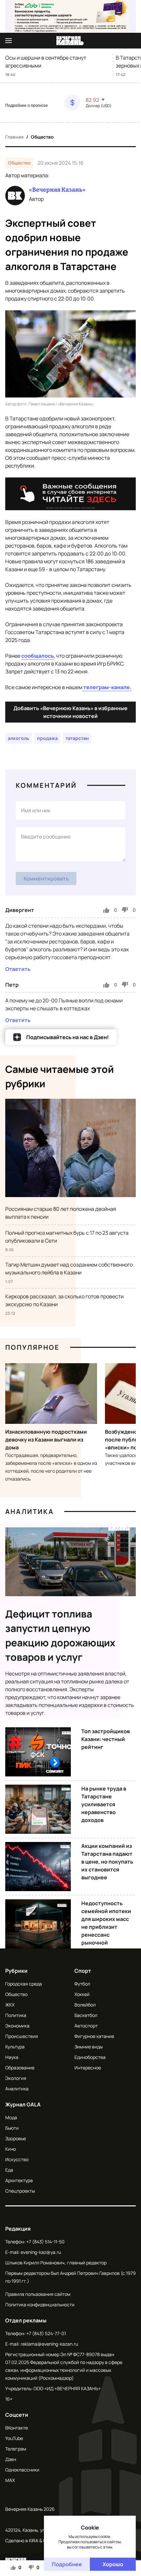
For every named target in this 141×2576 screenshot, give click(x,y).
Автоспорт (86, 2026)
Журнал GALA (23, 2104)
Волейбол (85, 2005)
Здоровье (16, 2138)
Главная (14, 137)
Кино (10, 2149)
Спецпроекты (20, 2191)
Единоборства (90, 2057)
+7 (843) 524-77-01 (46, 2333)
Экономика (17, 2026)
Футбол (82, 1984)
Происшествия (22, 2036)
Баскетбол (86, 2015)
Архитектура (19, 2180)
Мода (11, 2117)
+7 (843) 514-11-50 (45, 2242)
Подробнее (67, 2564)
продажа (47, 738)
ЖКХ (10, 2005)
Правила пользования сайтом (38, 2294)
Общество (42, 137)
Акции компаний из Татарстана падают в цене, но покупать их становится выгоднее (107, 1862)
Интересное (88, 2068)
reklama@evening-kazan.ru (49, 2344)
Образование (20, 2068)
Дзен (11, 2459)
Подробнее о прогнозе (27, 106)
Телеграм (16, 2449)
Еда (9, 2170)
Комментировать (46, 879)
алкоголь (19, 738)
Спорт (83, 1971)
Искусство (17, 2159)
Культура (15, 2047)
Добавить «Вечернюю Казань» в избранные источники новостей (70, 712)
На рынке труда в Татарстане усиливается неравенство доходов (104, 1804)
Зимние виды (89, 2047)
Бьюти (12, 2128)
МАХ (10, 2480)
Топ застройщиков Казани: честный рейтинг (106, 1739)
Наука (12, 2057)
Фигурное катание (94, 2036)
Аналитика (30, 1511)
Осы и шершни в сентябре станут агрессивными (46, 62)
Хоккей (82, 1994)
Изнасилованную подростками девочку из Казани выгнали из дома (46, 1440)
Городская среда (24, 1984)
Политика (16, 2015)
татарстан (77, 738)
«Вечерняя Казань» (57, 190)
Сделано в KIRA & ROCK (30, 2540)
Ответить (18, 969)
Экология (16, 2078)
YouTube (14, 2438)
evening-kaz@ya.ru (41, 2252)
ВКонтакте (17, 2428)
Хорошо (113, 2564)
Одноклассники (22, 2470)
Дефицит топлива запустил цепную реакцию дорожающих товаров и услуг (60, 1635)
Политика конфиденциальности (40, 2305)
